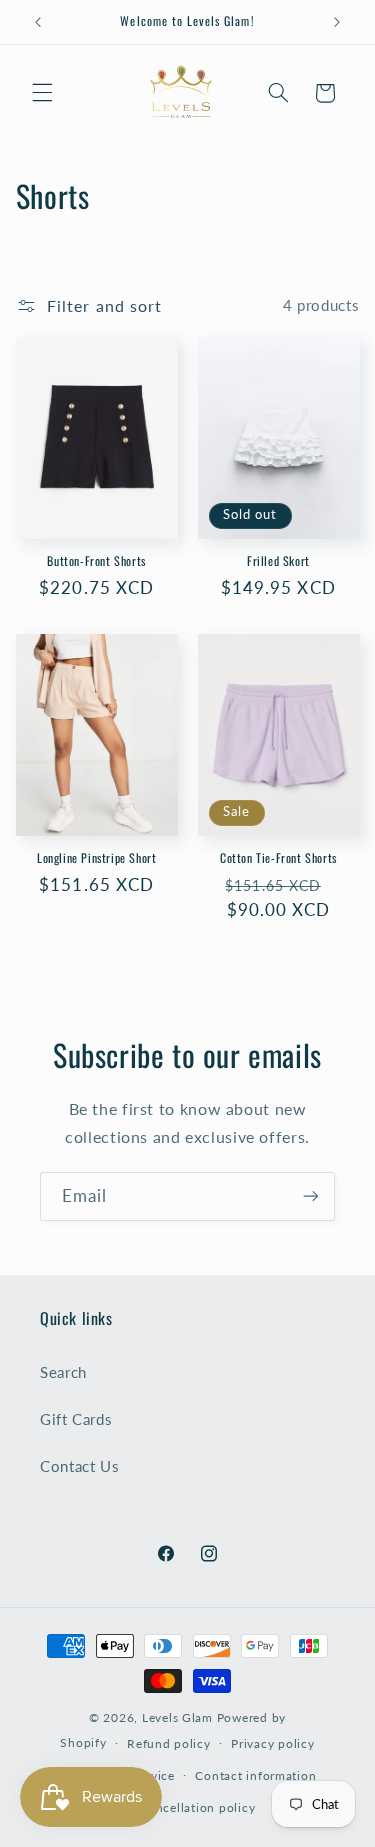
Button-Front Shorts (96, 561)
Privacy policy (272, 1743)
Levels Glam (177, 1717)
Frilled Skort (278, 561)
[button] (42, 93)
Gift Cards (76, 1419)
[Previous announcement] (38, 22)
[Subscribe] (311, 1196)
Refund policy (169, 1743)
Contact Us (79, 1466)
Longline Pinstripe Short (96, 858)
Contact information (255, 1775)
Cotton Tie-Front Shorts (278, 858)
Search (63, 1372)
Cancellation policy (197, 1807)
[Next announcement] (337, 22)
